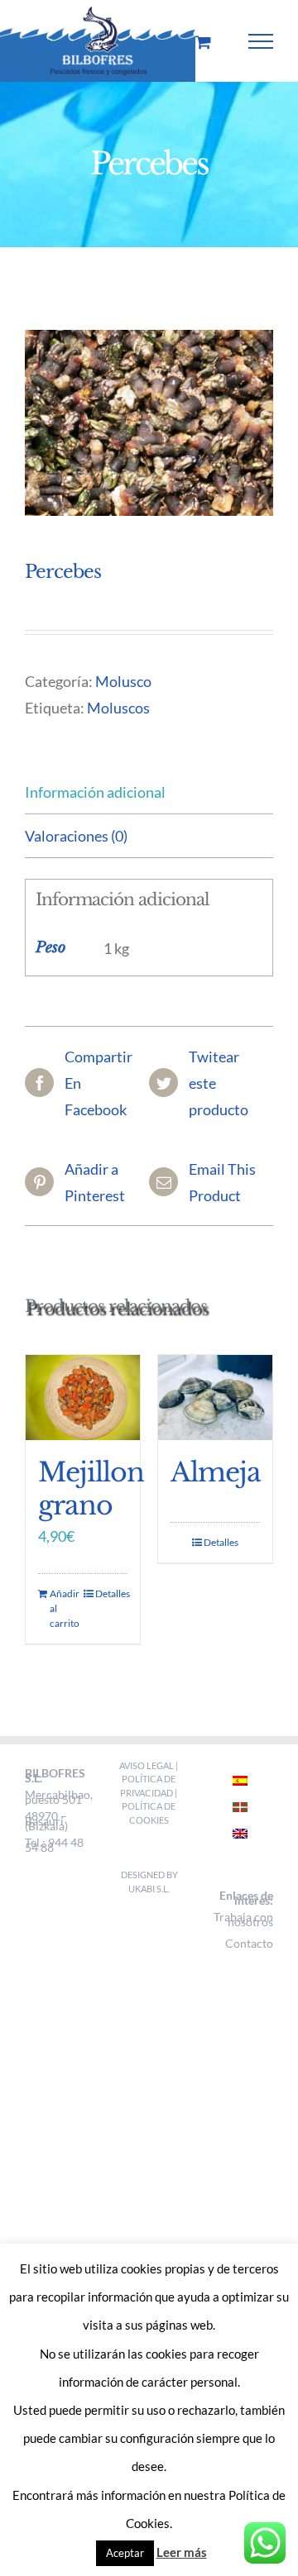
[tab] (149, 792)
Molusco (123, 681)
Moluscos (118, 708)
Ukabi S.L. (149, 1889)
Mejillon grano (91, 1489)
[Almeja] (215, 1398)
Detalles (111, 1593)
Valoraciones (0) (76, 836)
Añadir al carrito (65, 1608)
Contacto (249, 1943)
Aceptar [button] (125, 2553)
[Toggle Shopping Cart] (203, 42)
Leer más (182, 2552)
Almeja (216, 1472)
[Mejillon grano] (83, 1398)
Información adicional (95, 792)
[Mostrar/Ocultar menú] (261, 41)
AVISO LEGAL (147, 1765)
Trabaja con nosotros (243, 1919)
